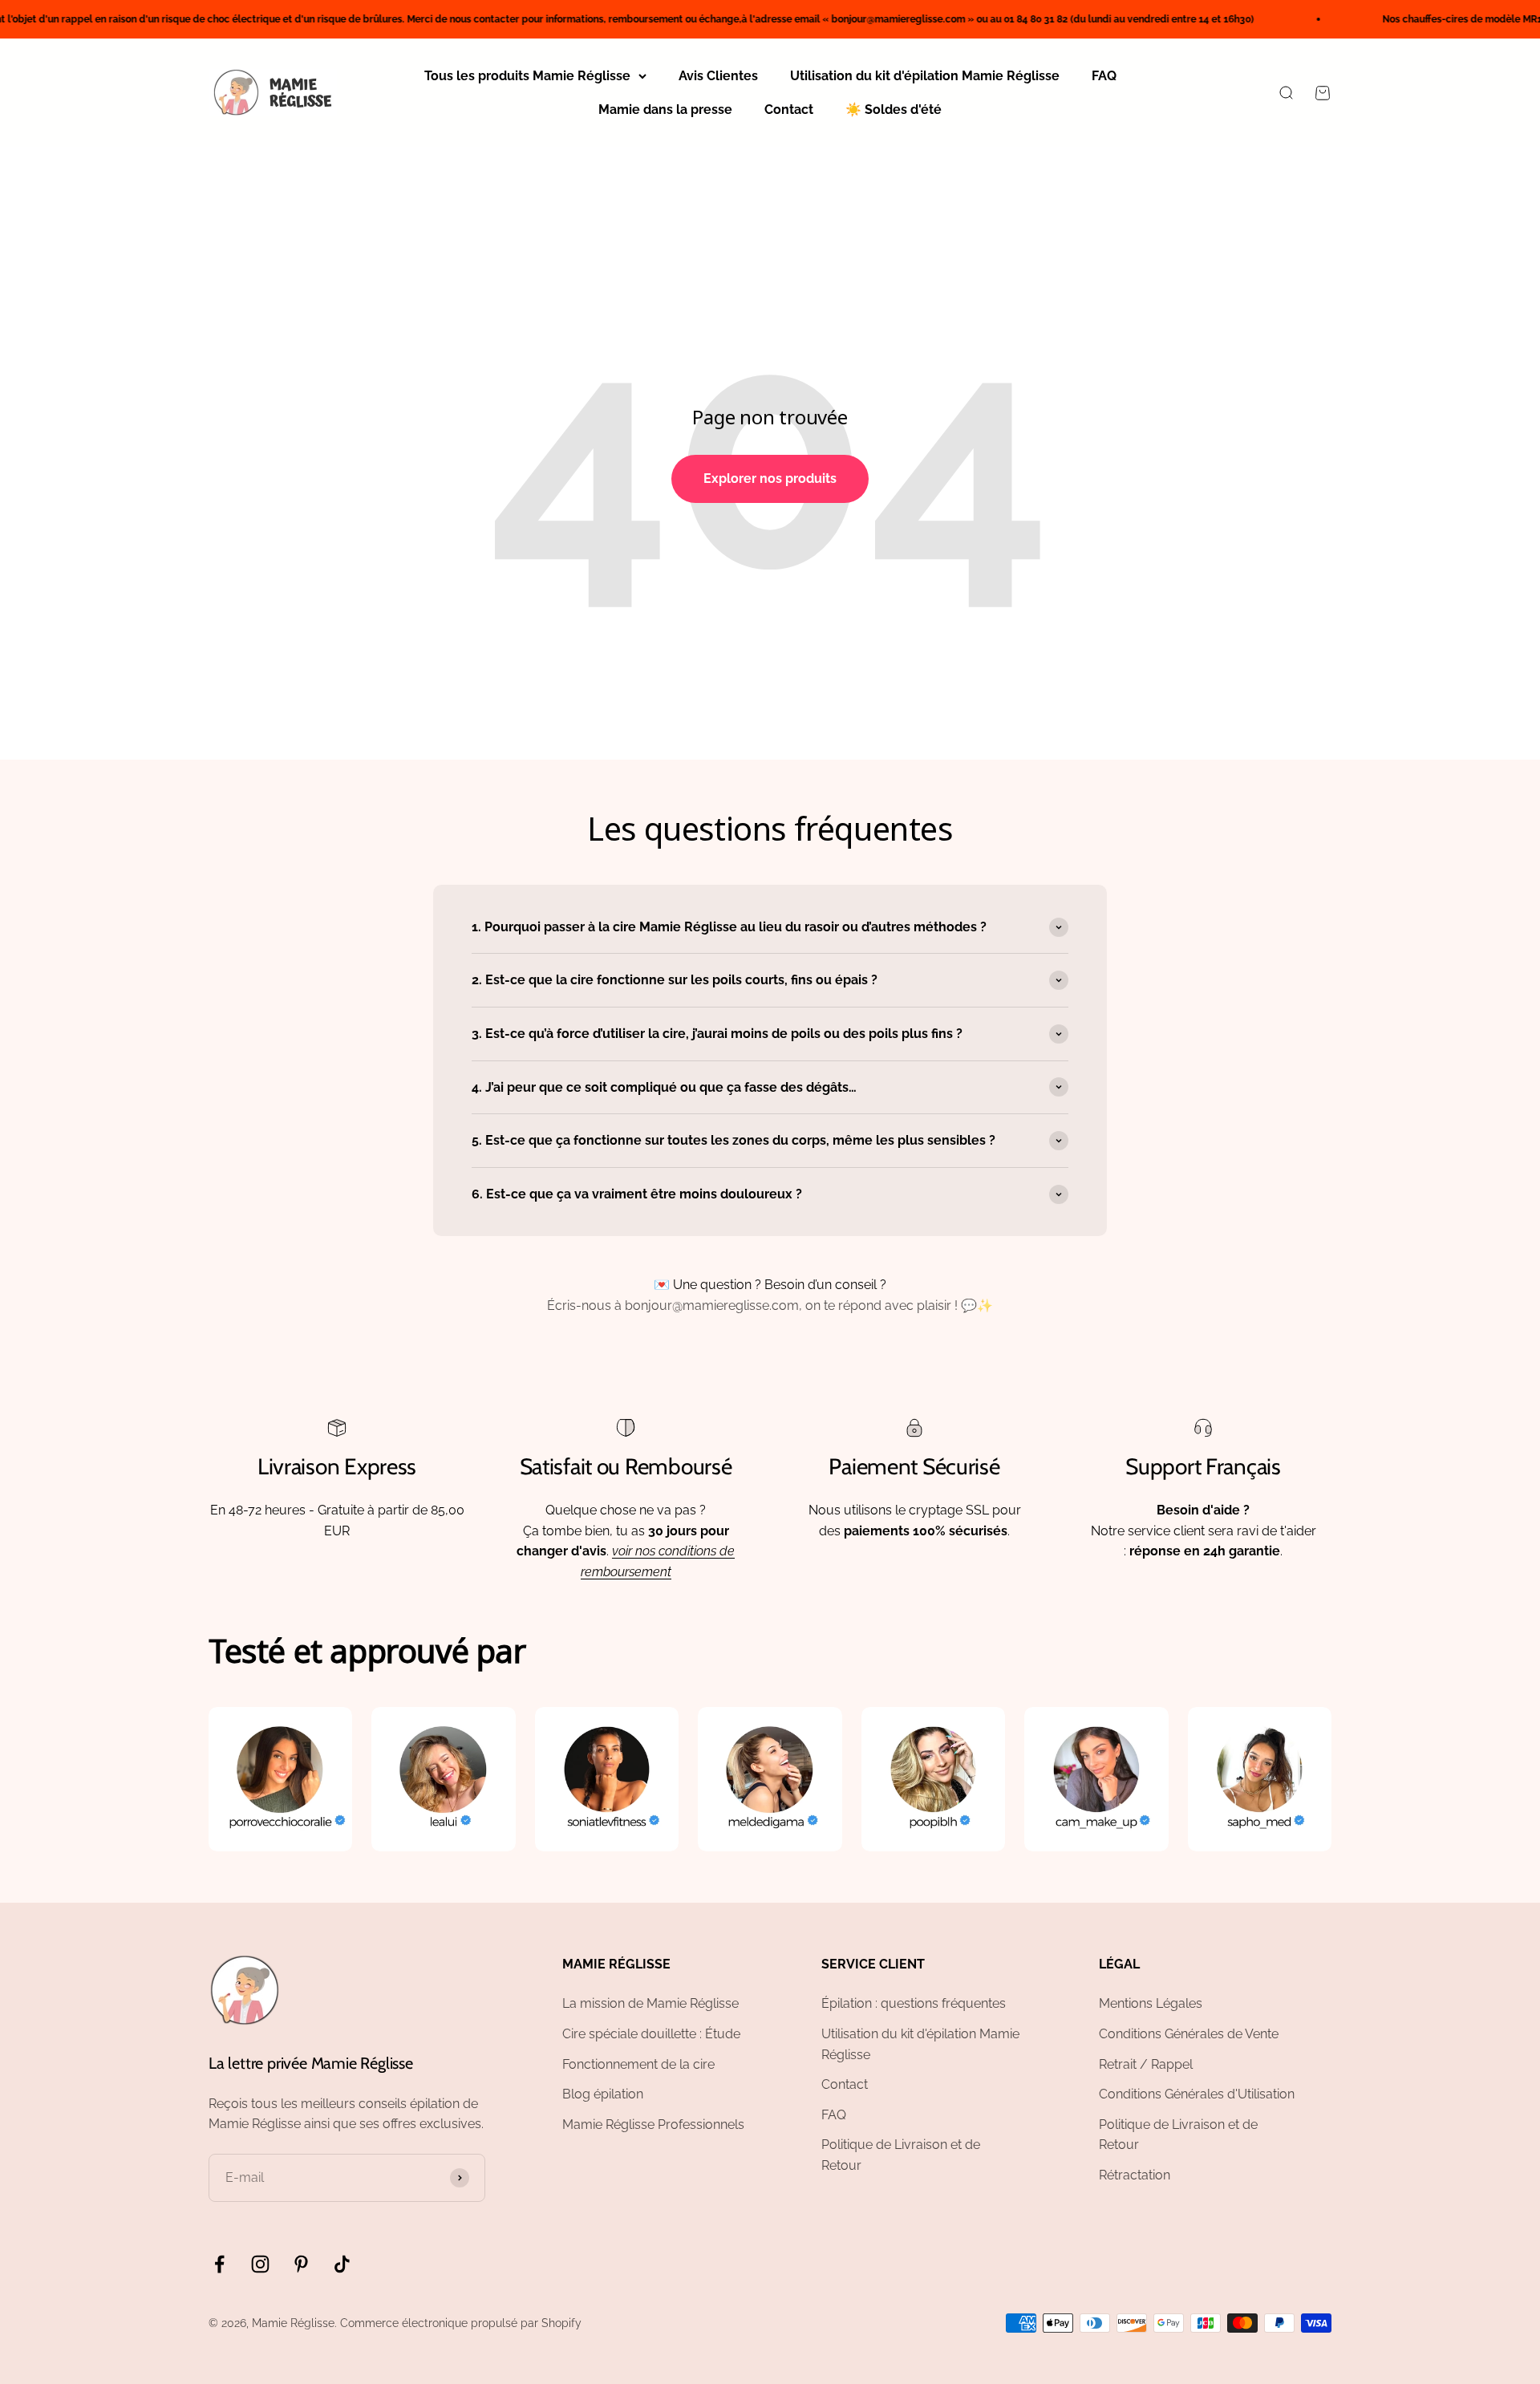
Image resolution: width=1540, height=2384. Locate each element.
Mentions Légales (1151, 2003)
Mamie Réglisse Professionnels (653, 2125)
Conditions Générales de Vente (1189, 2034)
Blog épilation (603, 2094)
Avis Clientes (718, 76)
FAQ (1104, 76)
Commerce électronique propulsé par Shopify (461, 2323)
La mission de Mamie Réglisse (650, 2003)
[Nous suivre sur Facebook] (219, 2264)
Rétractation (1135, 2175)
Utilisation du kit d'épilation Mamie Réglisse (925, 76)
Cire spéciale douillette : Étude (651, 2034)
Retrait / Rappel (1146, 2064)
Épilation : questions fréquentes (914, 2003)
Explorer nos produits (770, 478)
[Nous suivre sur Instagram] (260, 2264)
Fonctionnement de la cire (638, 2064)
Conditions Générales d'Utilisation (1197, 2094)
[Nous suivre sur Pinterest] (301, 2264)
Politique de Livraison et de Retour (901, 2155)
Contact (789, 109)
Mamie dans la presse (665, 109)
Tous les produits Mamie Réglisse (527, 76)
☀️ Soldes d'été (894, 109)
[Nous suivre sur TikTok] (342, 2264)
